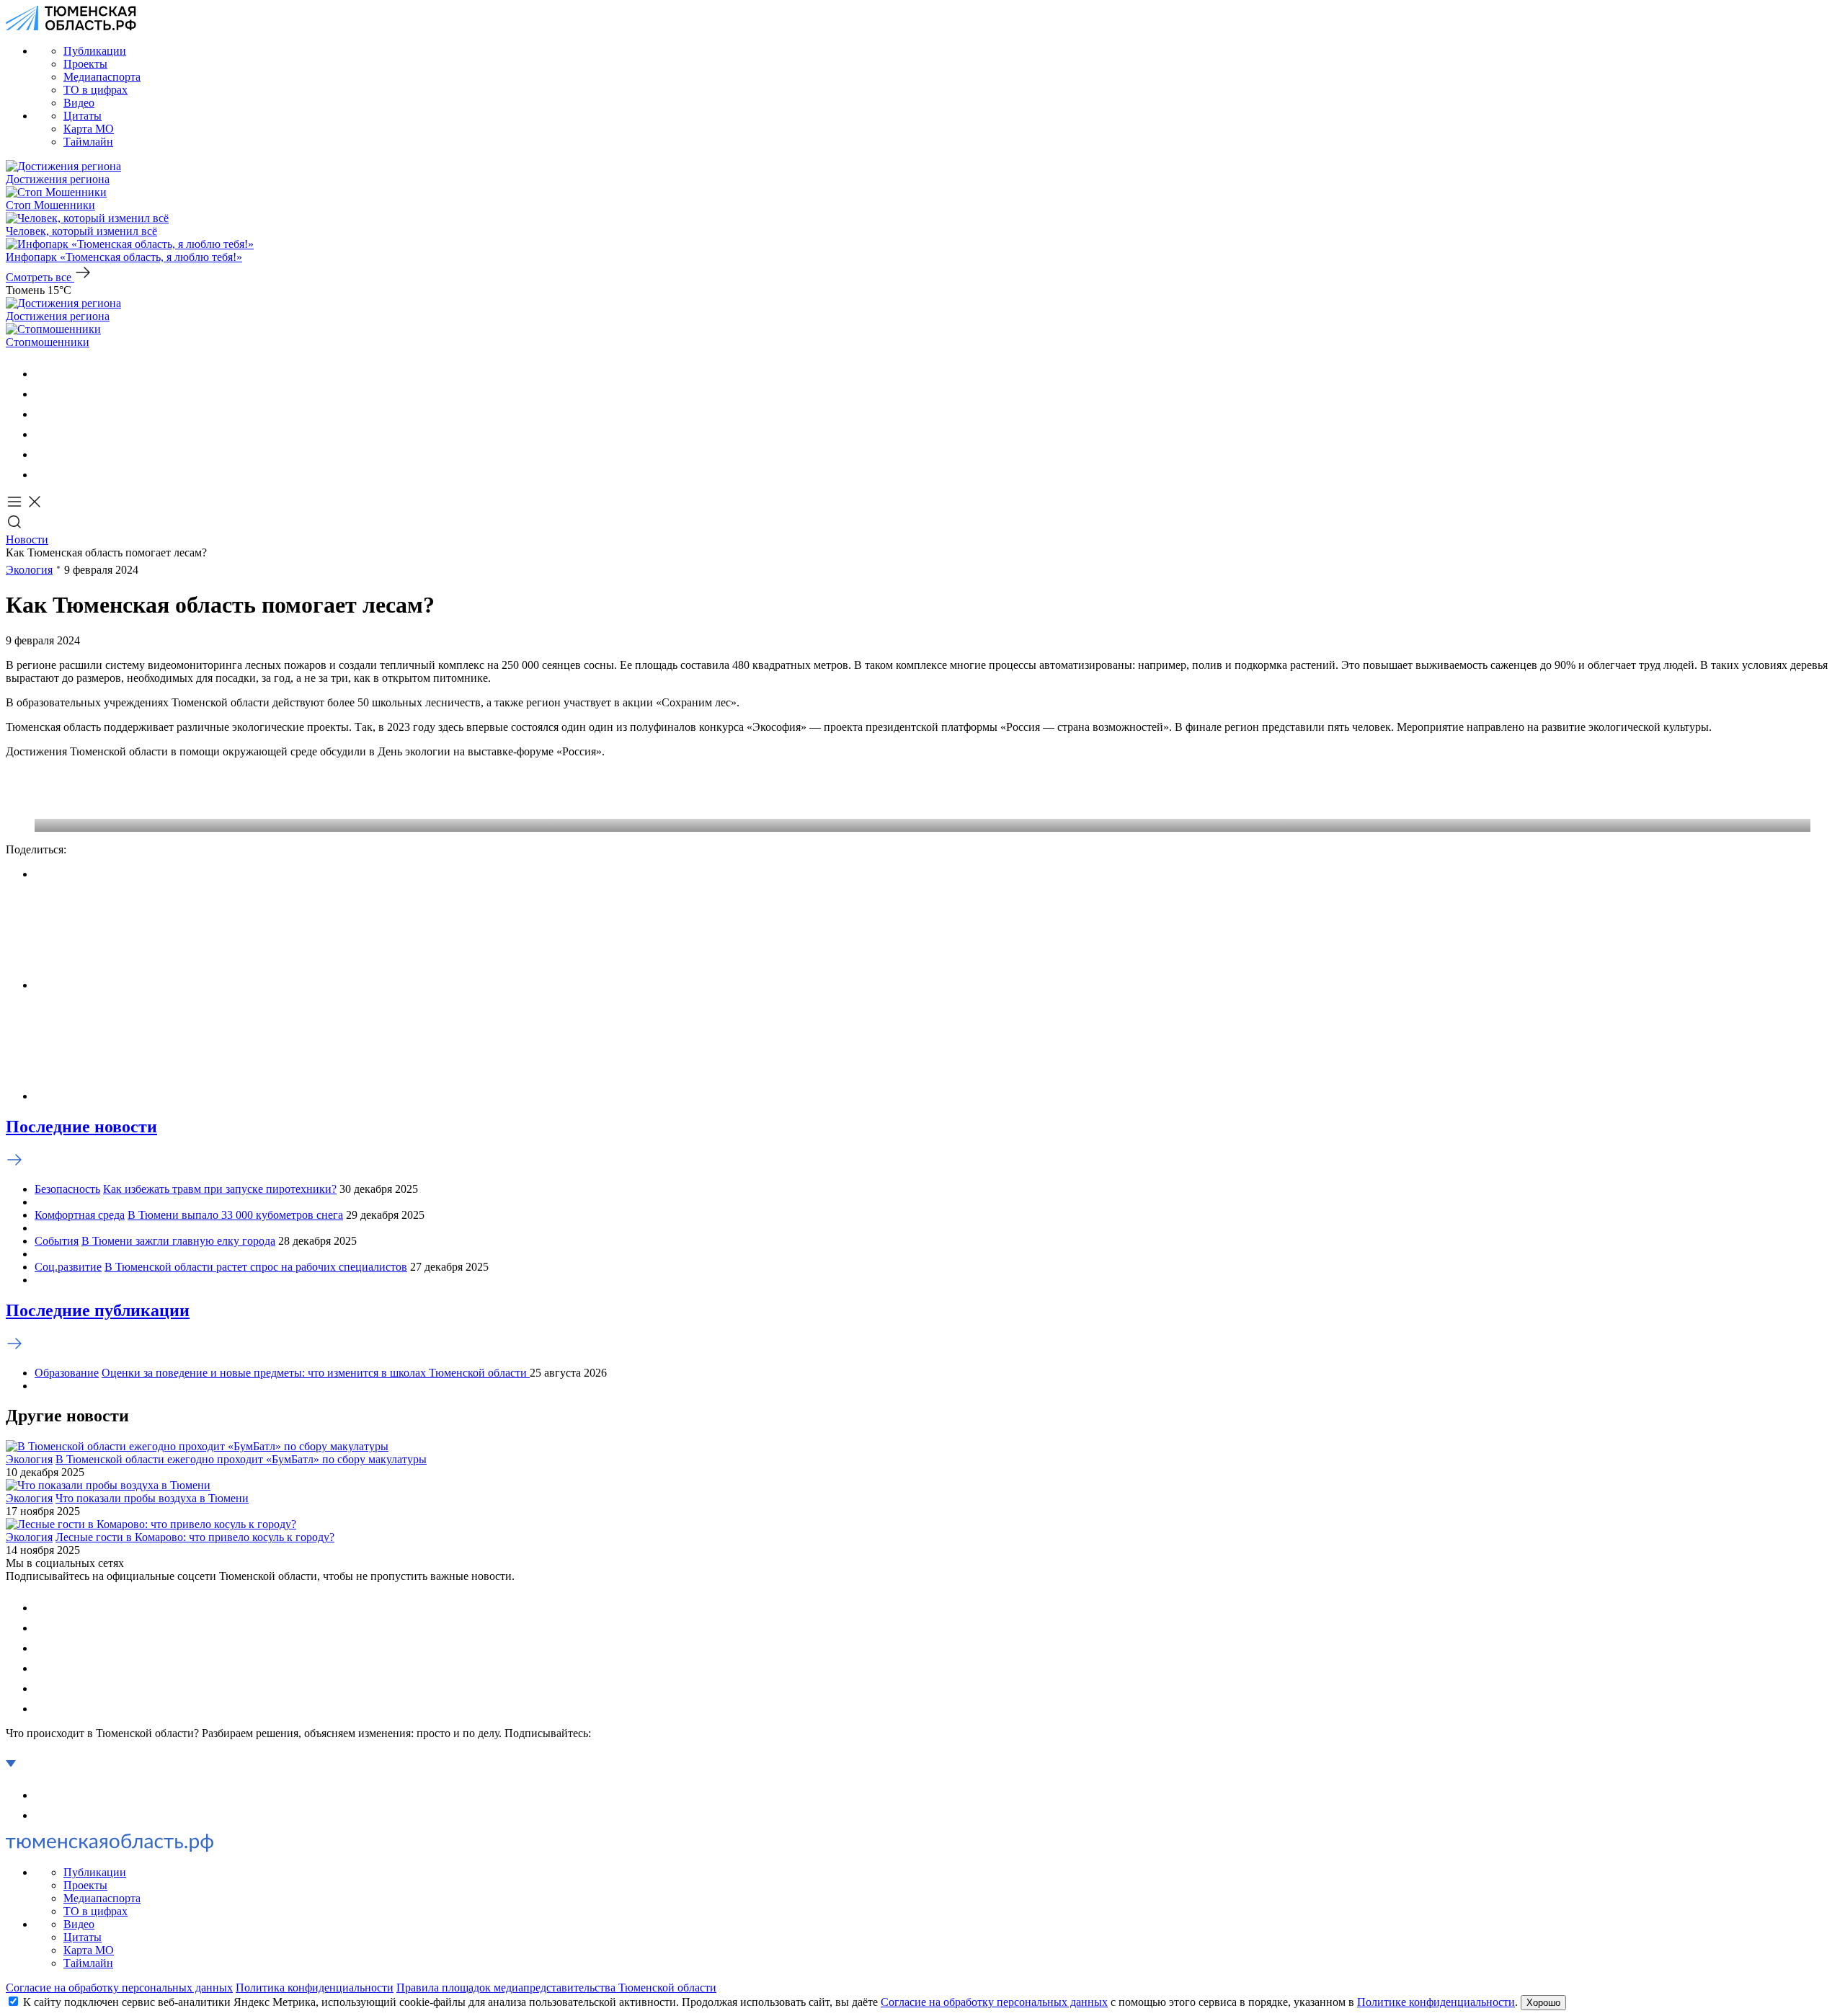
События (57, 1241)
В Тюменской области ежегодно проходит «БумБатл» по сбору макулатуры (241, 1459)
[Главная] (71, 26)
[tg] (43, 414)
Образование (67, 1373)
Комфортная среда (80, 1215)
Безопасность (67, 1189)
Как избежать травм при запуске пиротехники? (220, 1189)
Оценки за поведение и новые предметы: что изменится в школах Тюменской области (316, 1373)
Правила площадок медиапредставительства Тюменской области (556, 1988)
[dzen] (43, 475)
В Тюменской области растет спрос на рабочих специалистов (256, 1267)
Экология (29, 570)
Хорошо (1543, 2003)
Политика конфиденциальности (315, 1988)
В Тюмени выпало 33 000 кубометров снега (235, 1215)
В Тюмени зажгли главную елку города (178, 1241)
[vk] (43, 374)
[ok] (43, 394)
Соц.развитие (68, 1267)
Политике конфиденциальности (1436, 2002)
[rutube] (43, 454)
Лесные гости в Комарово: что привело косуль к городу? (195, 1537)
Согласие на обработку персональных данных (119, 1988)
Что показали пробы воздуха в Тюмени (152, 1498)
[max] (43, 434)
